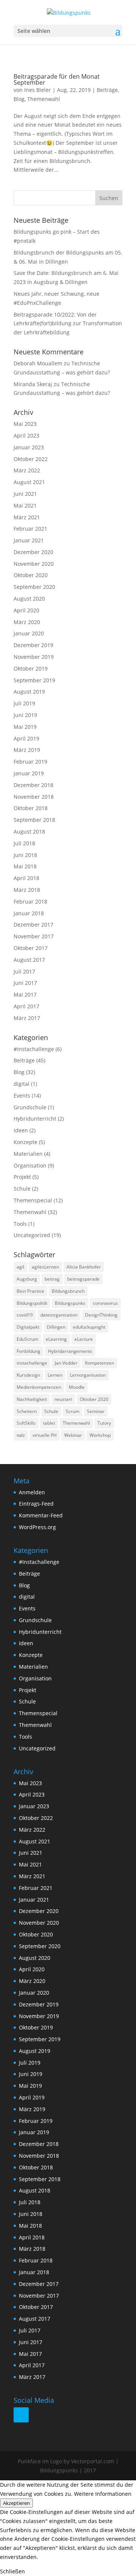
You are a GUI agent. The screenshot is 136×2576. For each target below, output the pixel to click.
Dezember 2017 (33, 925)
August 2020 (29, 599)
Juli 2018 (24, 843)
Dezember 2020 (33, 552)
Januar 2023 (29, 447)
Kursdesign (28, 1375)
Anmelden (32, 1492)
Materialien (28, 1154)
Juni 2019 (25, 715)
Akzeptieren (16, 2503)
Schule (22, 1189)
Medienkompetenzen (39, 1387)
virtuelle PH (45, 1435)
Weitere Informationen (103, 2494)
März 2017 (27, 1018)
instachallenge (32, 1363)
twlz (21, 1435)
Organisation (30, 1165)
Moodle (77, 1387)
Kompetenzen (100, 1363)
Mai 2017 (25, 995)
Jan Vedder (66, 1363)
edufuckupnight (89, 1327)
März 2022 (27, 470)
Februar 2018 (30, 901)
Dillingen (56, 1327)
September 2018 (34, 820)
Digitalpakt (28, 1327)
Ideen (21, 1130)
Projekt (22, 1177)
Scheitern (27, 1411)
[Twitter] (21, 2415)
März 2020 (27, 622)
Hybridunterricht (35, 1119)
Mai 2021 (25, 505)
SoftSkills (26, 1423)
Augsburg (27, 1279)
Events (22, 1095)
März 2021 (27, 517)
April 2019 (26, 738)
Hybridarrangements (70, 1351)
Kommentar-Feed (41, 1515)
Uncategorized (32, 1235)
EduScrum (27, 1339)
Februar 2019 (30, 762)
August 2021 (29, 482)
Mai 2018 (25, 866)
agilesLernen (45, 1267)
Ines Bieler (38, 90)
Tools (20, 1224)
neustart (63, 1399)
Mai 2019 (25, 727)
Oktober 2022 (31, 459)
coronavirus (105, 1303)
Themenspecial (33, 1200)
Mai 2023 (25, 424)
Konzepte (25, 1142)
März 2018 (27, 890)
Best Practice (30, 1291)
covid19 (25, 1315)
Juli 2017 (24, 971)
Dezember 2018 (33, 785)
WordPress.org (37, 1527)
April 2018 (26, 878)
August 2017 (29, 960)
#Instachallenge (34, 1049)
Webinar (73, 1435)
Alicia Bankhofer (84, 1267)
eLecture (84, 1339)
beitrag (52, 1279)
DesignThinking (101, 1315)
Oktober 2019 (31, 668)
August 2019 (29, 692)
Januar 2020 (29, 633)
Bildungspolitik (32, 1303)
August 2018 (29, 831)
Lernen (55, 1375)
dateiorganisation (59, 1315)
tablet (49, 1423)
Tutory (104, 1423)
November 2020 (34, 564)
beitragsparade (83, 1279)
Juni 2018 (25, 855)
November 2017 (34, 936)
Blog (19, 99)
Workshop (100, 1435)
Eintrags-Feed (36, 1504)
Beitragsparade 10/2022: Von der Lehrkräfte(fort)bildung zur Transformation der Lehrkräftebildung (68, 324)
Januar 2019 (29, 773)
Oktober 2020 (31, 575)
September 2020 (34, 587)
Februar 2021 (30, 529)
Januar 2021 (29, 540)
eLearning (56, 1339)
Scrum (73, 1411)
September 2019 (34, 680)
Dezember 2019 (33, 645)
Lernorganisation (88, 1375)
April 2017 (26, 1006)
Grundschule (30, 1107)
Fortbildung (29, 1351)
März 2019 (27, 750)
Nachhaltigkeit (32, 1399)
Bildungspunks (70, 1303)
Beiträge (107, 90)
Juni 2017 (25, 983)
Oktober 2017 (31, 948)
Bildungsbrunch (68, 1291)
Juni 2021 (25, 494)
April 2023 (26, 436)
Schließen (12, 2571)
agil (20, 1267)
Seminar (96, 1411)
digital (22, 1084)
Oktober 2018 (31, 808)
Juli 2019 (24, 703)
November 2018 (34, 797)
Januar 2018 (29, 913)
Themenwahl (44, 99)
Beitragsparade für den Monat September (57, 79)
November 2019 (34, 657)
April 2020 (26, 610)
